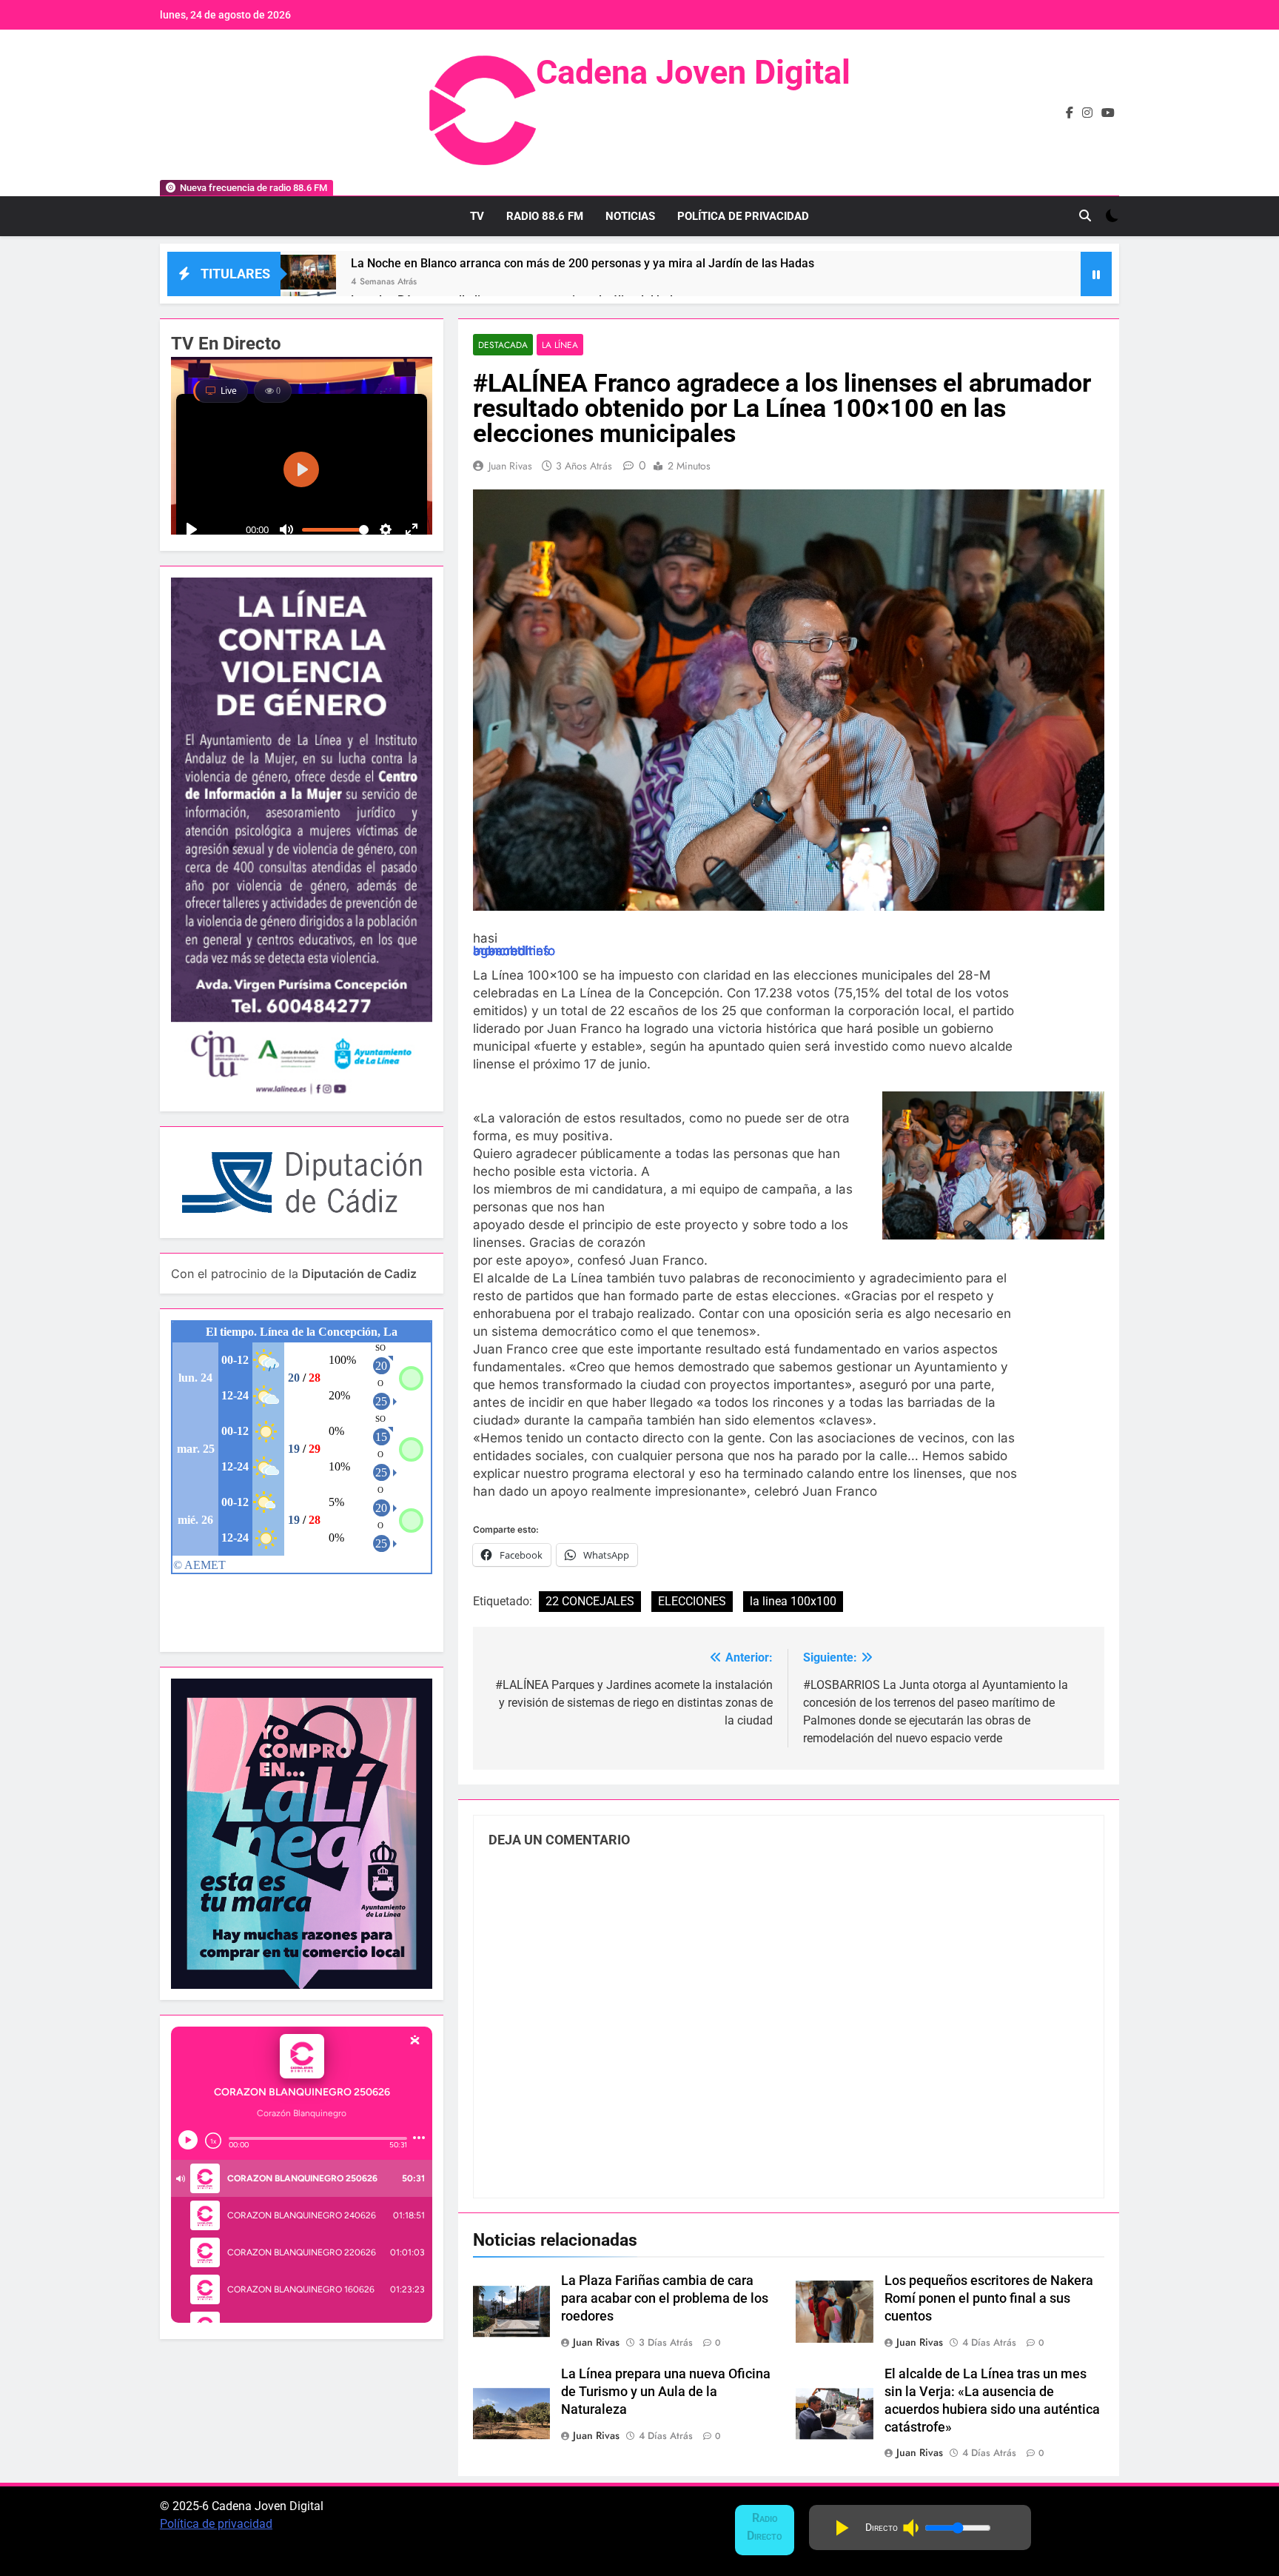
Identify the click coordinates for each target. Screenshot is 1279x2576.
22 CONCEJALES (590, 1601)
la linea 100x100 (793, 1601)
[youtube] (1108, 113)
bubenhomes (511, 951)
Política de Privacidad (743, 216)
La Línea (560, 345)
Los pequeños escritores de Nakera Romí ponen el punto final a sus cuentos (989, 2298)
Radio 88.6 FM (545, 216)
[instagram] (1087, 113)
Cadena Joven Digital (693, 72)
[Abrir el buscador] (1085, 215)
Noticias (630, 216)
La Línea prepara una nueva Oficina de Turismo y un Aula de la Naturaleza (666, 2392)
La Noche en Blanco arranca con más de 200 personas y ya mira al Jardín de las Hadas (583, 263)
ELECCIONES (692, 1601)
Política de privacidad (216, 2524)
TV (477, 216)
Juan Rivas (510, 466)
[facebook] (1070, 113)
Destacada (503, 345)
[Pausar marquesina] (1096, 274)
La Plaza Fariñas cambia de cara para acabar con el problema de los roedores (665, 2298)
